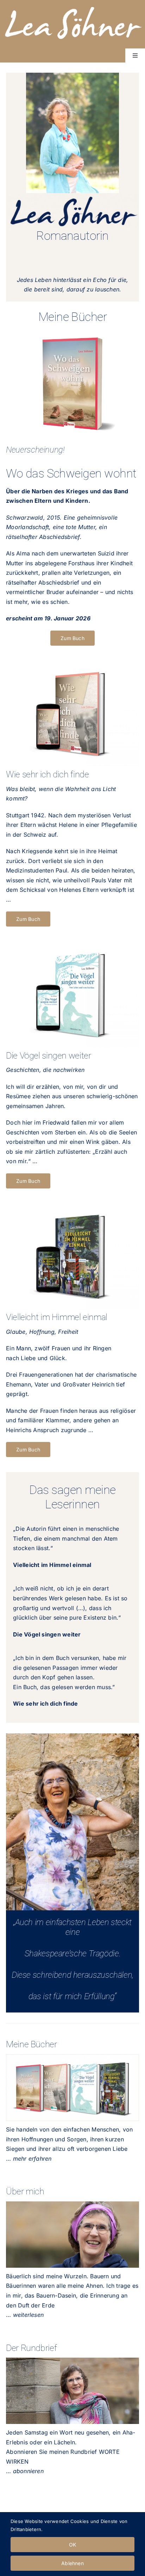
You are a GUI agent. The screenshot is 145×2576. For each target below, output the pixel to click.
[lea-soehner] (72, 6)
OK (72, 2545)
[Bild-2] (72, 2057)
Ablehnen (72, 2563)
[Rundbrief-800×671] (72, 2360)
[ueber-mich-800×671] (72, 2204)
